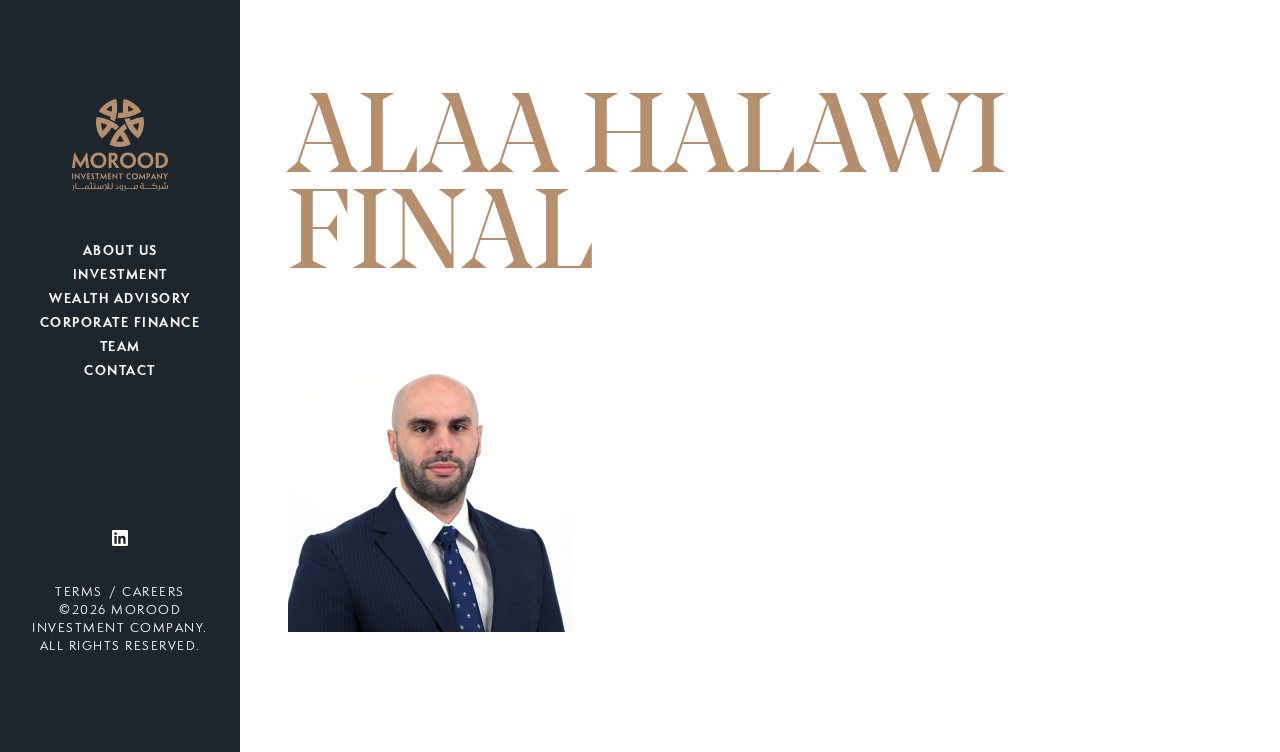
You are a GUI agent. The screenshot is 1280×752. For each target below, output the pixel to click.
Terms (79, 593)
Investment (120, 276)
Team (120, 348)
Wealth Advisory (120, 300)
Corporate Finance (120, 324)
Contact (120, 372)
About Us (120, 252)
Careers (153, 593)
